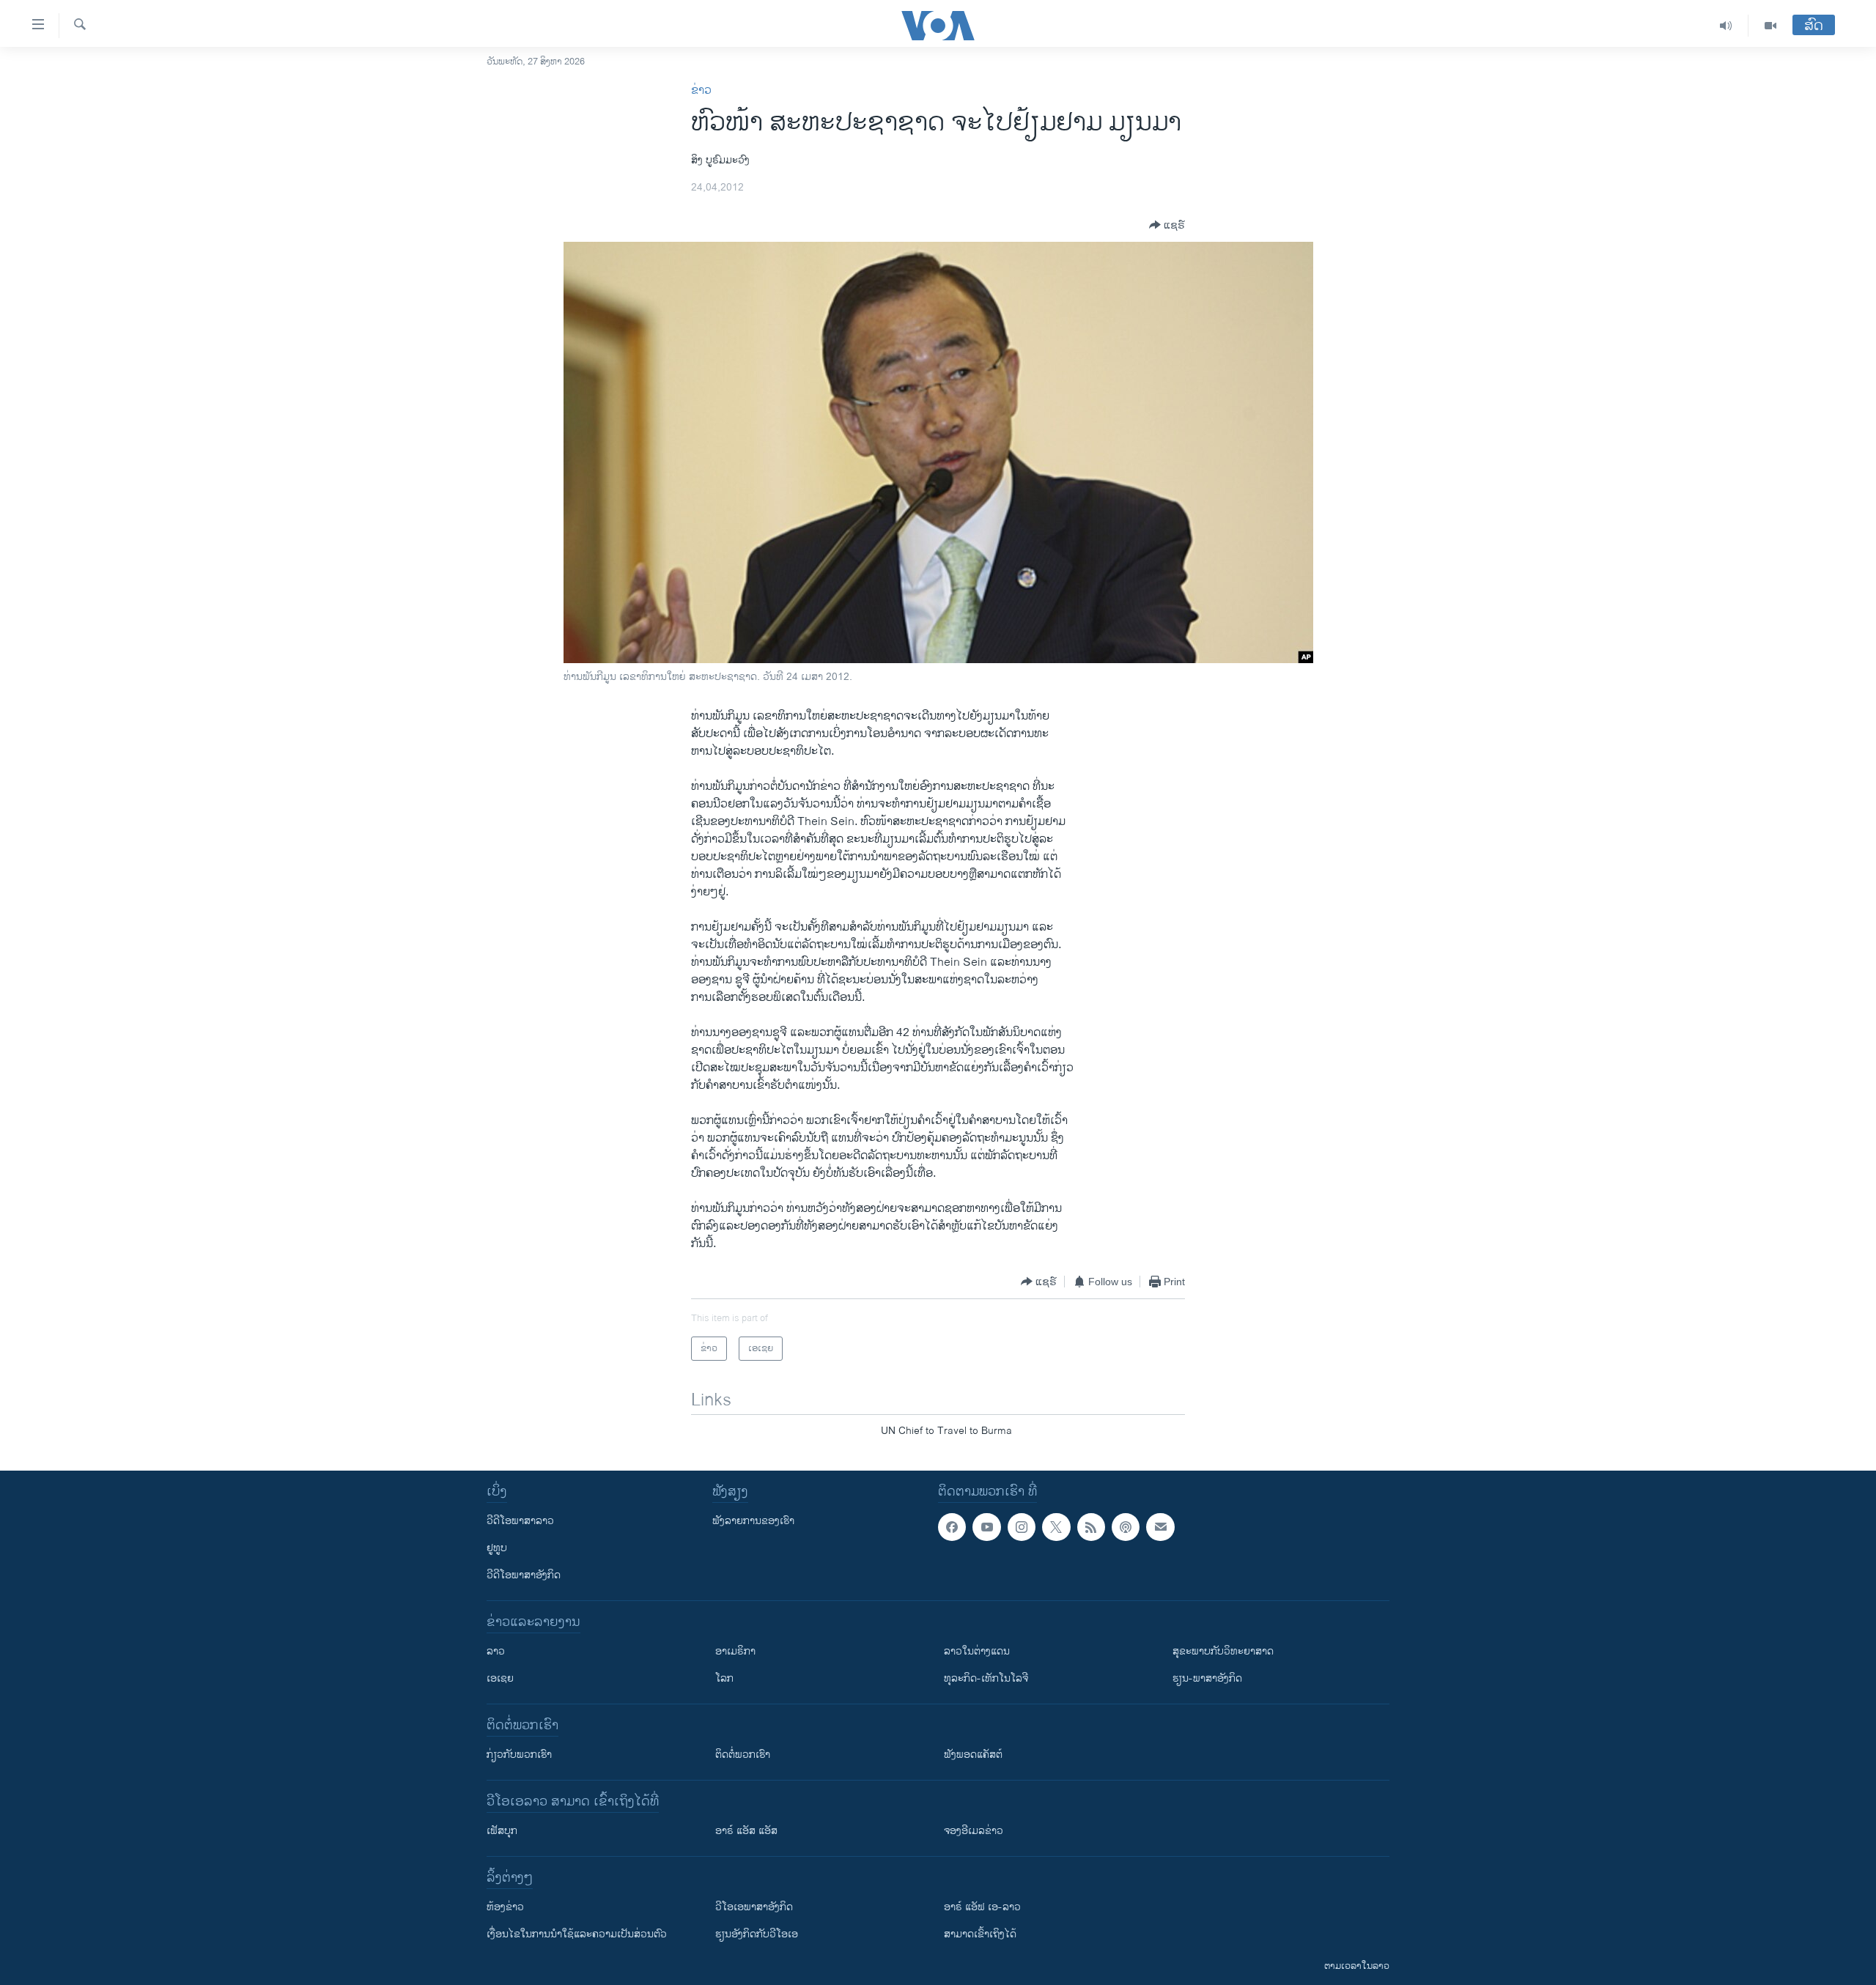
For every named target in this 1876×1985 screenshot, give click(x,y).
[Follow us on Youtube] (986, 1527)
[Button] (1167, 225)
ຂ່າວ (701, 90)
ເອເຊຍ (500, 1678)
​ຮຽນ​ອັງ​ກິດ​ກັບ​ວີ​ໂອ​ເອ (757, 1934)
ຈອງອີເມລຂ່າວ (974, 1831)
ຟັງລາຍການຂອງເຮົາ (753, 1521)
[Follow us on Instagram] (1022, 1527)
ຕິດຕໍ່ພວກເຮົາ (743, 1755)
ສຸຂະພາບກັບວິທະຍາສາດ (1223, 1651)
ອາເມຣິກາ (735, 1651)
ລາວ (496, 1651)
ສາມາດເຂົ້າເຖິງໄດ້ (980, 1934)
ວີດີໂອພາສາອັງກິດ (524, 1575)
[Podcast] (1126, 1527)
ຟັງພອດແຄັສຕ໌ (973, 1755)
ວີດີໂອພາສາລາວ (520, 1521)
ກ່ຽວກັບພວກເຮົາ (519, 1755)
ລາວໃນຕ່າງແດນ (977, 1651)
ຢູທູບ (497, 1548)
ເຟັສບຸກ (502, 1831)
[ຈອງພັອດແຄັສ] (1160, 1527)
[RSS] (1091, 1527)
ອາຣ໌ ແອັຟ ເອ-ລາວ (982, 1907)
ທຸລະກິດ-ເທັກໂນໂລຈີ (986, 1678)
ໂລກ (724, 1678)
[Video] (1770, 26)
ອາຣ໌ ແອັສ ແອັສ (746, 1831)
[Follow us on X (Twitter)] (1056, 1527)
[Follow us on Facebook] (952, 1527)
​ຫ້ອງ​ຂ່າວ (505, 1907)
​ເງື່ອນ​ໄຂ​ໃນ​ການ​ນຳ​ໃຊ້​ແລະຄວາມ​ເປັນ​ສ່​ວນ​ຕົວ (577, 1934)
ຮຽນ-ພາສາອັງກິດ (1207, 1678)
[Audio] (1726, 26)
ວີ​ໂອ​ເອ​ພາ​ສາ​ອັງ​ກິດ (754, 1907)
